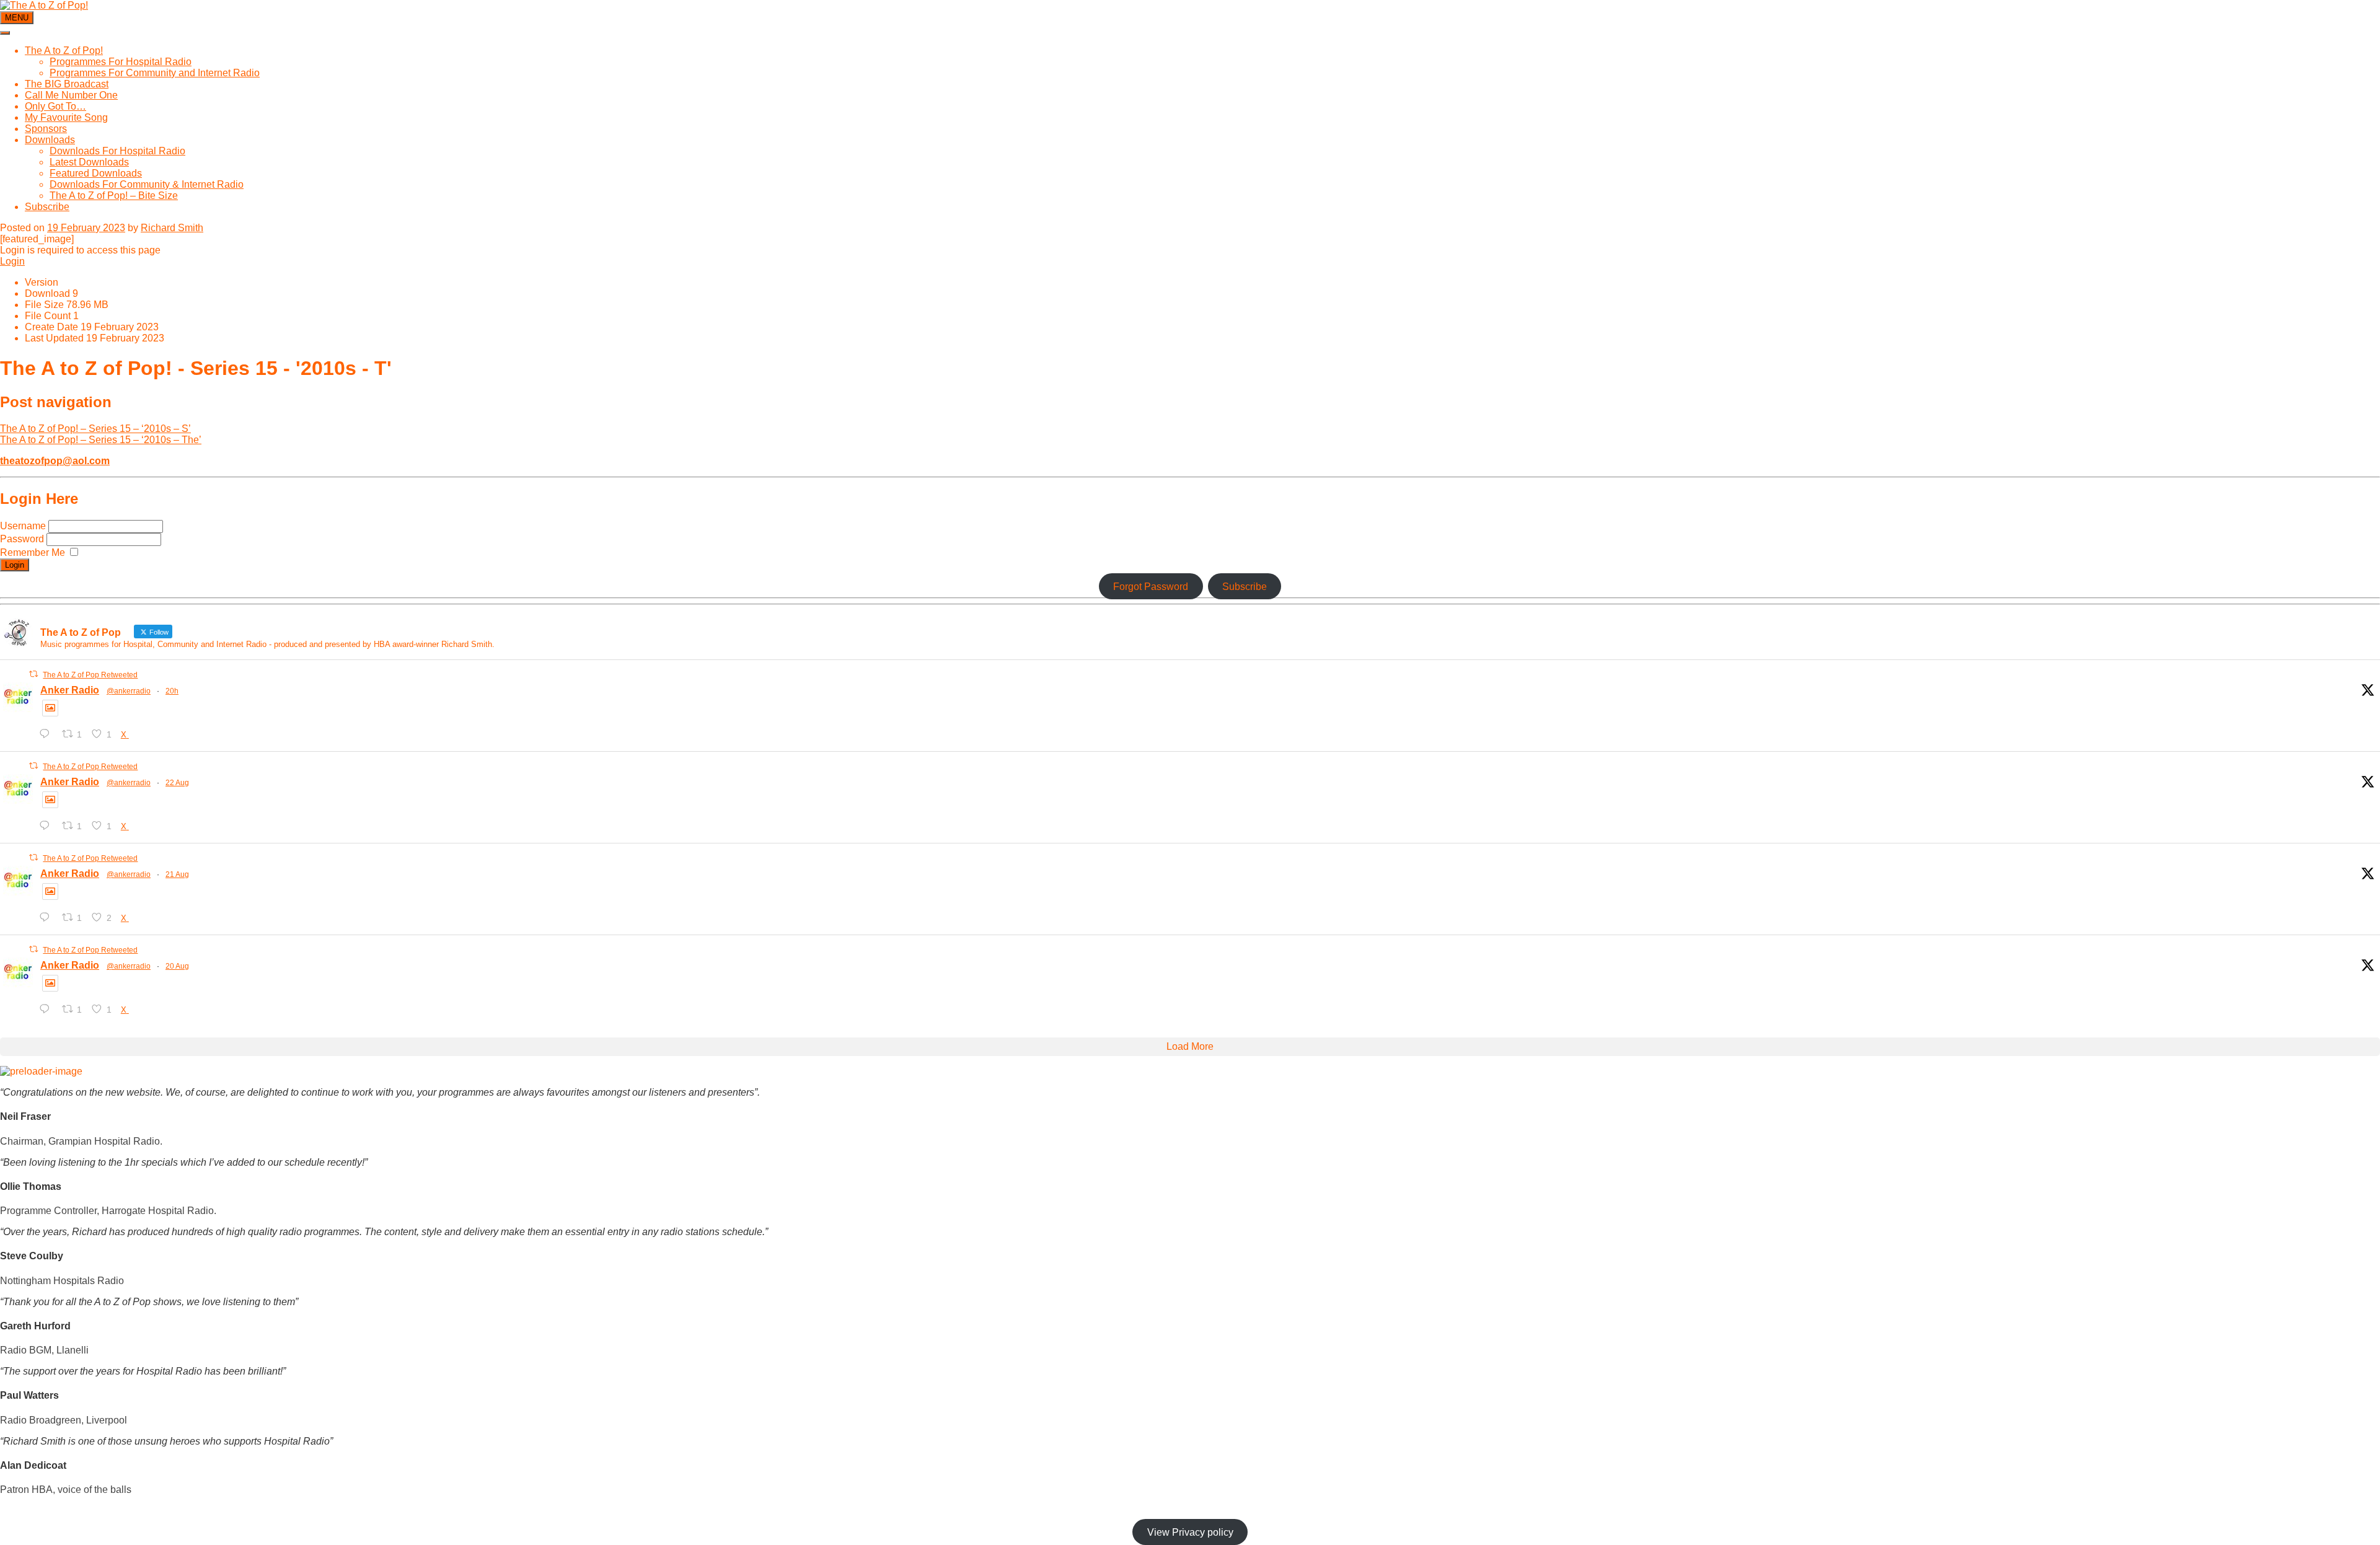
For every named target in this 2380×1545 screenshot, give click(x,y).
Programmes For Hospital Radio (121, 62)
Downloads (50, 140)
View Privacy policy (1190, 1532)
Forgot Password (1151, 587)
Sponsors (46, 129)
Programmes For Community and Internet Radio (155, 73)
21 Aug (177, 874)
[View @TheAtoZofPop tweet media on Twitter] (50, 708)
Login (12, 261)
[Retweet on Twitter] (33, 674)
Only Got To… (55, 106)
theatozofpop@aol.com (55, 461)
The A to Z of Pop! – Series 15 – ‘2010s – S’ (95, 429)
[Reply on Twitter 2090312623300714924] (47, 1009)
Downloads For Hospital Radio (117, 151)
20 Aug (177, 966)
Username (24, 526)
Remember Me (33, 552)
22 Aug (177, 783)
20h (172, 691)
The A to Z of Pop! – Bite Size (114, 196)
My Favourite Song (66, 117)
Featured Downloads (96, 173)
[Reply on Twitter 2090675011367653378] (47, 918)
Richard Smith (172, 228)
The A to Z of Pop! (64, 51)
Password (23, 539)
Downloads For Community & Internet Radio (147, 184)
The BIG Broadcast (67, 84)
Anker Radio (70, 690)
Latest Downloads (89, 162)
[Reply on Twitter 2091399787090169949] (47, 734)
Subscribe (47, 207)
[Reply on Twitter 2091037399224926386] (47, 826)
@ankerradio (129, 691)
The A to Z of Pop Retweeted (90, 675)
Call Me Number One (71, 95)
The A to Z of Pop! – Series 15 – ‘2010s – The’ (101, 440)
